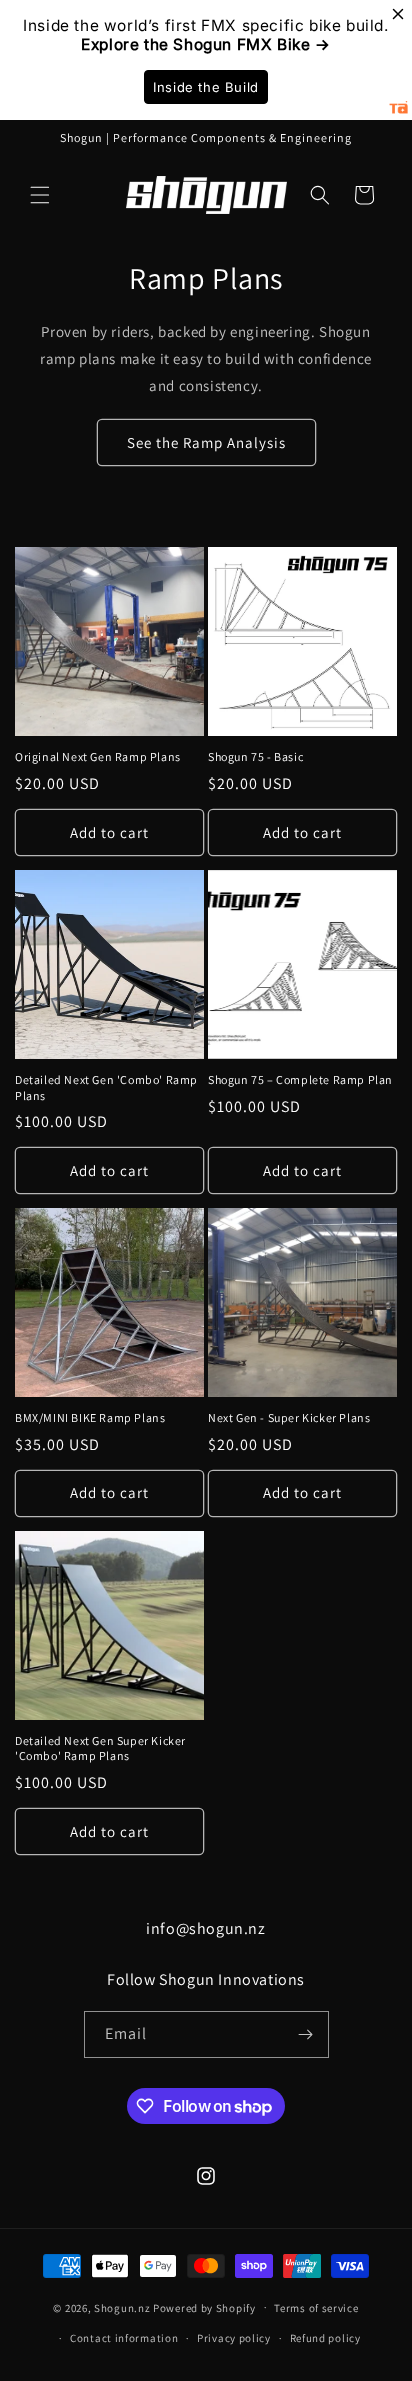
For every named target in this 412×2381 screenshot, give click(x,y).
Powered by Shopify (204, 2307)
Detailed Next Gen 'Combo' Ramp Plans (106, 1087)
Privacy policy (234, 2338)
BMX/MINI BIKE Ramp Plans (90, 1417)
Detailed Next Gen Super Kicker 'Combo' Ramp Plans (100, 1748)
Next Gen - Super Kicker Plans (289, 1417)
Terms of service (316, 2308)
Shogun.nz (122, 2307)
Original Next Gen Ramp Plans (98, 756)
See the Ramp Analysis (206, 442)
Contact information (124, 2338)
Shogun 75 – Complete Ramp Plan (300, 1079)
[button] (40, 195)
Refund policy (325, 2338)
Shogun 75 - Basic (255, 756)
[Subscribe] (306, 2034)
